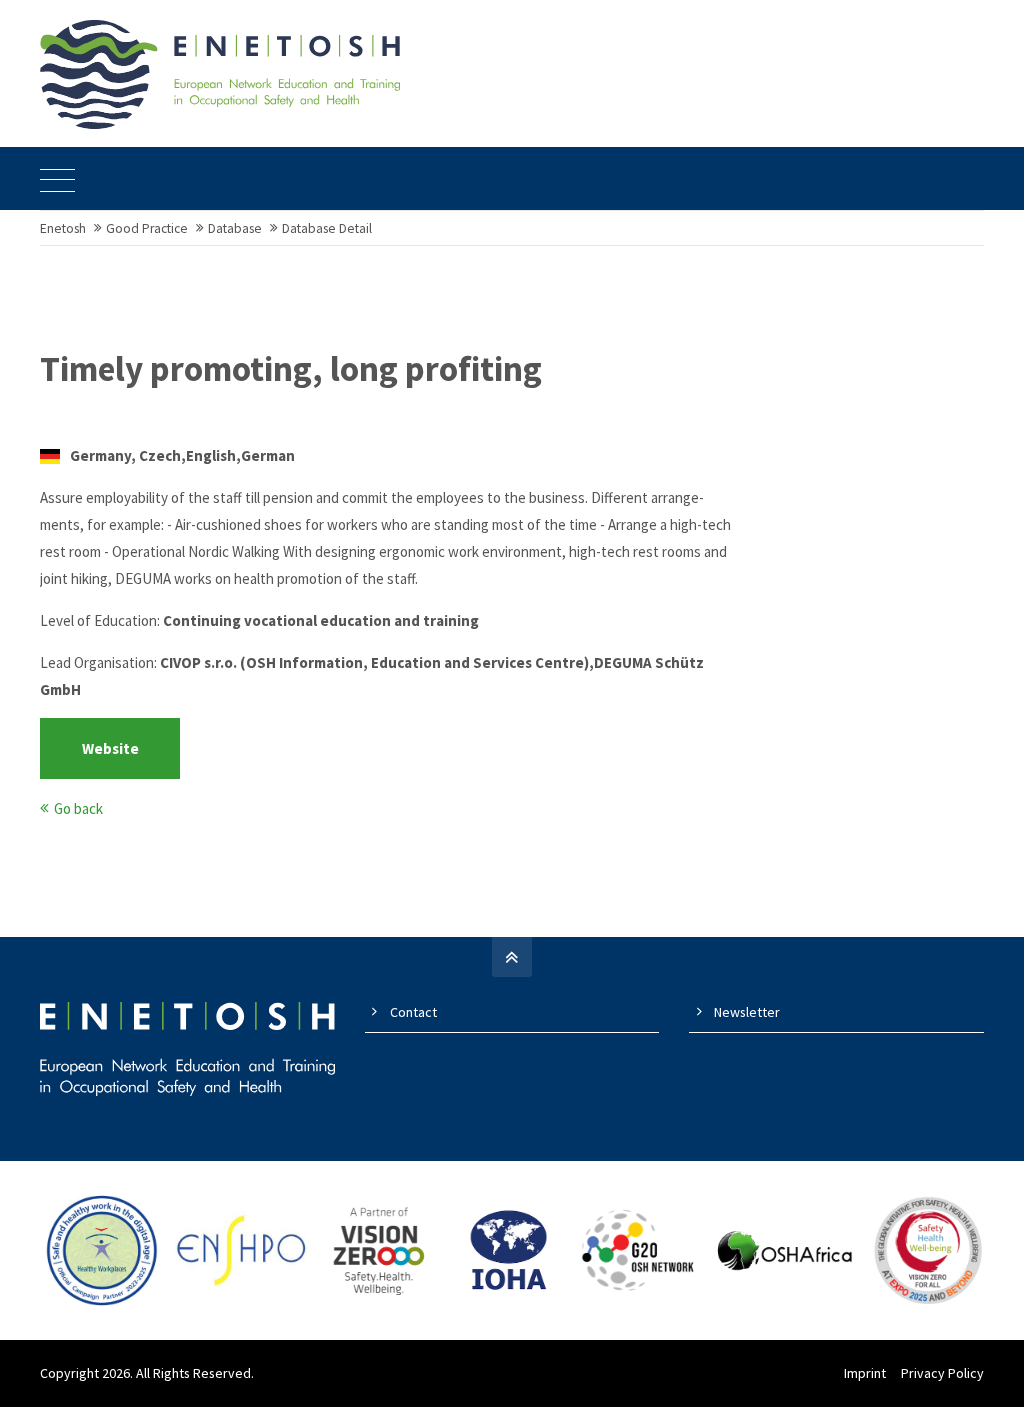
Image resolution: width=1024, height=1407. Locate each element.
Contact (413, 1012)
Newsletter (747, 1012)
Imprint (865, 1373)
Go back (78, 808)
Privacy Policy (942, 1373)
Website (110, 748)
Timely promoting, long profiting (291, 369)
